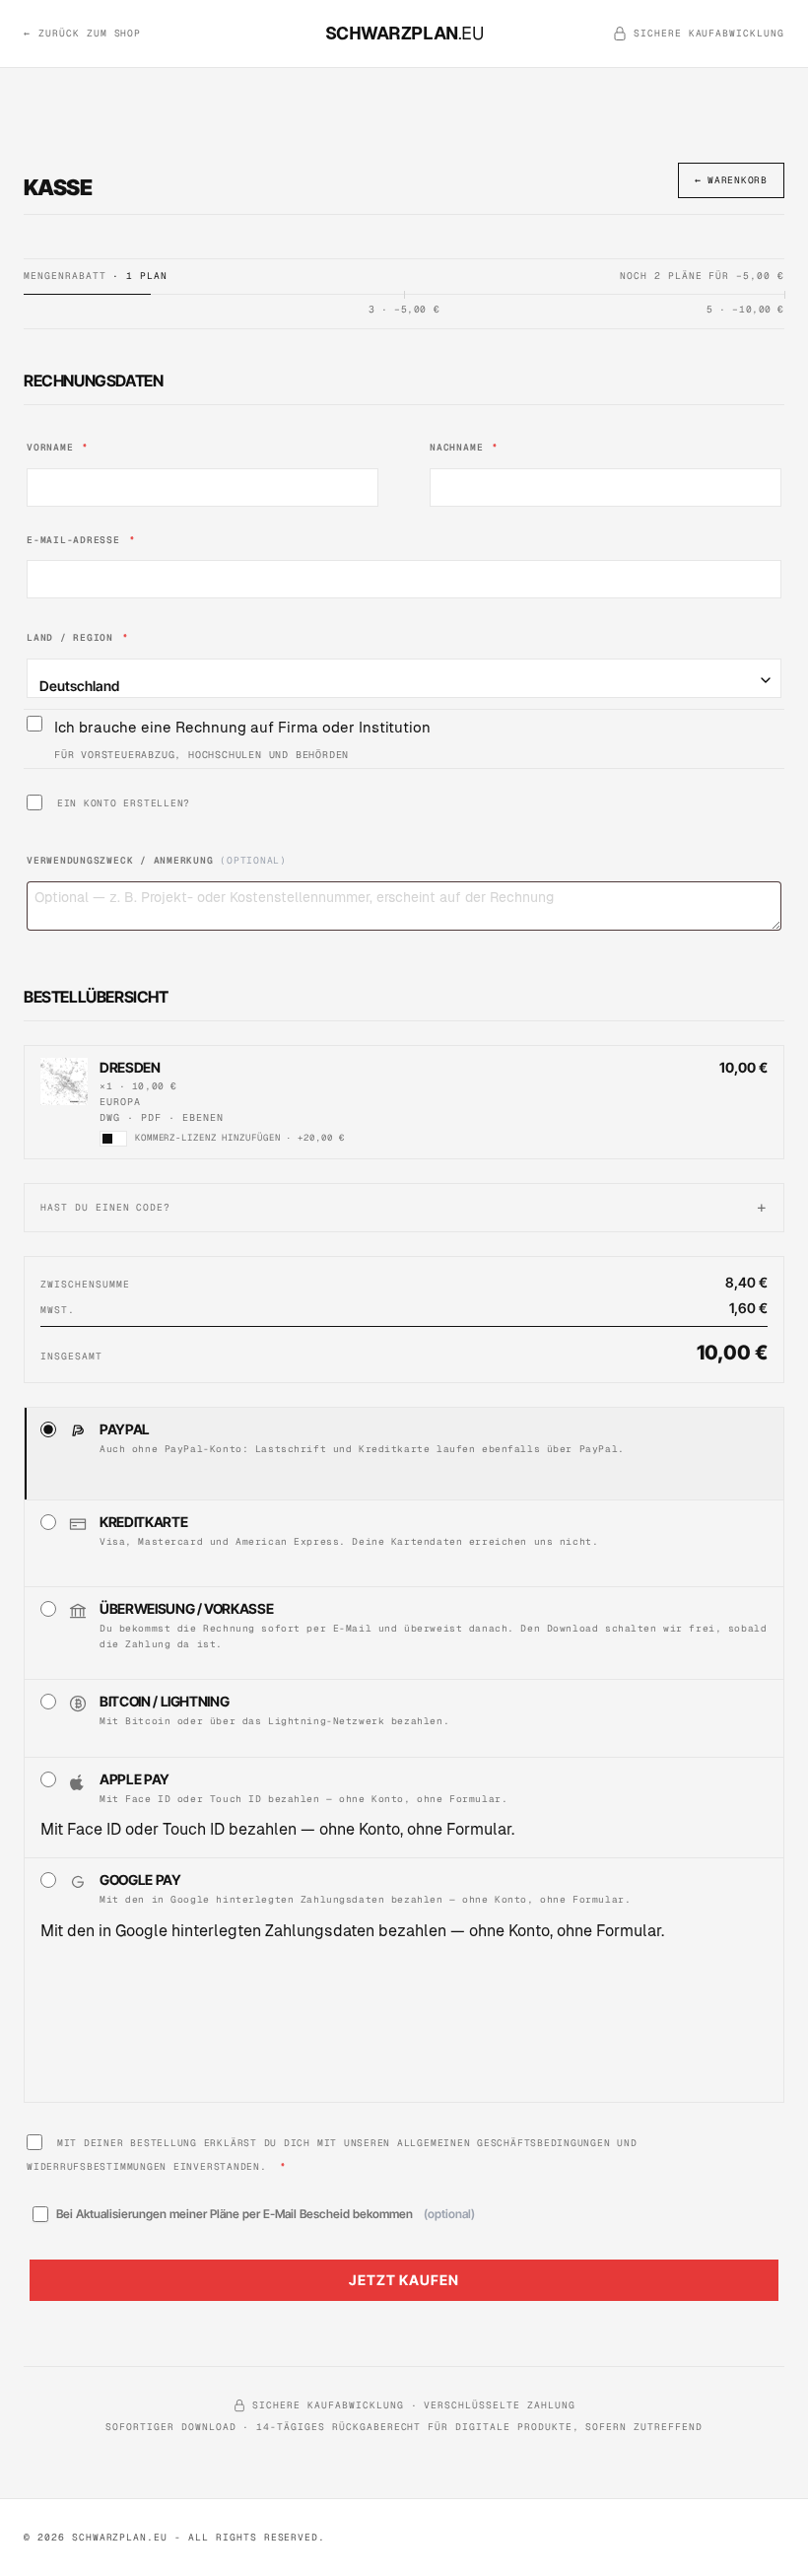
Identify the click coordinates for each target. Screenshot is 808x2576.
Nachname (464, 447)
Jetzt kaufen (404, 2280)
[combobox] (404, 678)
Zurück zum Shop (82, 33)
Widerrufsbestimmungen (97, 2166)
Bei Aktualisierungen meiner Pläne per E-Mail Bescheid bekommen (266, 2214)
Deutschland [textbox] (79, 686)
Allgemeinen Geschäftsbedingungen (504, 2143)
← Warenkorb (731, 180)
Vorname (58, 447)
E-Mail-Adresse (81, 540)
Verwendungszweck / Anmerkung (157, 860)
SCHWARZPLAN (404, 33)
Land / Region (78, 637)
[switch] (113, 1139)
